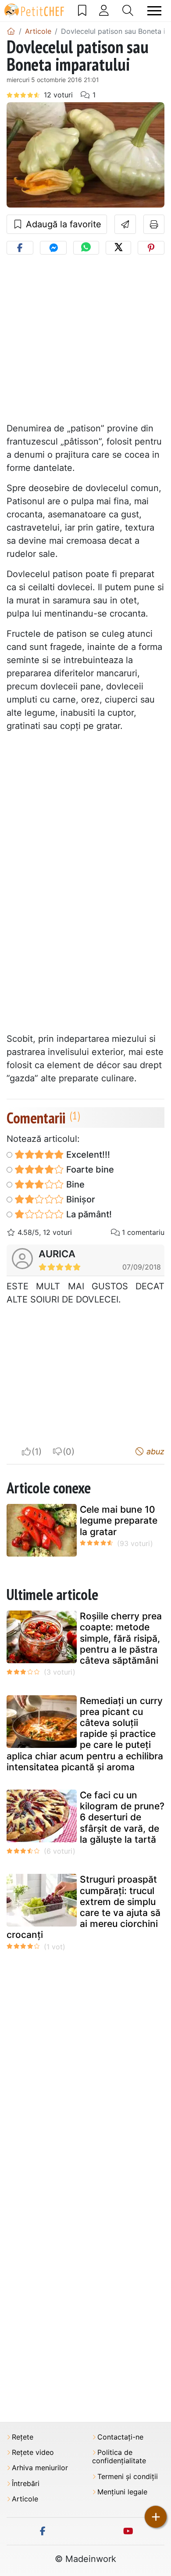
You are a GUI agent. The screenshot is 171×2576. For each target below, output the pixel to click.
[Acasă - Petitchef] (11, 31)
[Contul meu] (104, 11)
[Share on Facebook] (20, 248)
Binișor (80, 1199)
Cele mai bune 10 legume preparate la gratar (119, 1520)
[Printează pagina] (154, 224)
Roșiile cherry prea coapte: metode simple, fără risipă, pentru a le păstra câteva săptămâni (121, 1638)
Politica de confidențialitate (119, 2457)
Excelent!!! (87, 1155)
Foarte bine (89, 1170)
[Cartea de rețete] (82, 11)
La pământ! (88, 1214)
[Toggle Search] (128, 11)
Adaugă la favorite (62, 224)
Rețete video (33, 2452)
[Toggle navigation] (154, 11)
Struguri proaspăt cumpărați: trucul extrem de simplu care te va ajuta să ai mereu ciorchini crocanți (84, 1907)
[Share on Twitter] (118, 248)
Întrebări (26, 2484)
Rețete (23, 2437)
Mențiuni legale (122, 2492)
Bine (74, 1184)
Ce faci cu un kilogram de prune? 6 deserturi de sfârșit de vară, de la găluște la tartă (122, 1817)
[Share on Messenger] (53, 248)
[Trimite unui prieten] (125, 224)
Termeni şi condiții (128, 2477)
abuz (154, 1451)
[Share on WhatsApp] (86, 248)
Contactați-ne (120, 2437)
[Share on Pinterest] (151, 248)
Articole (25, 2499)
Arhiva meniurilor (40, 2468)
